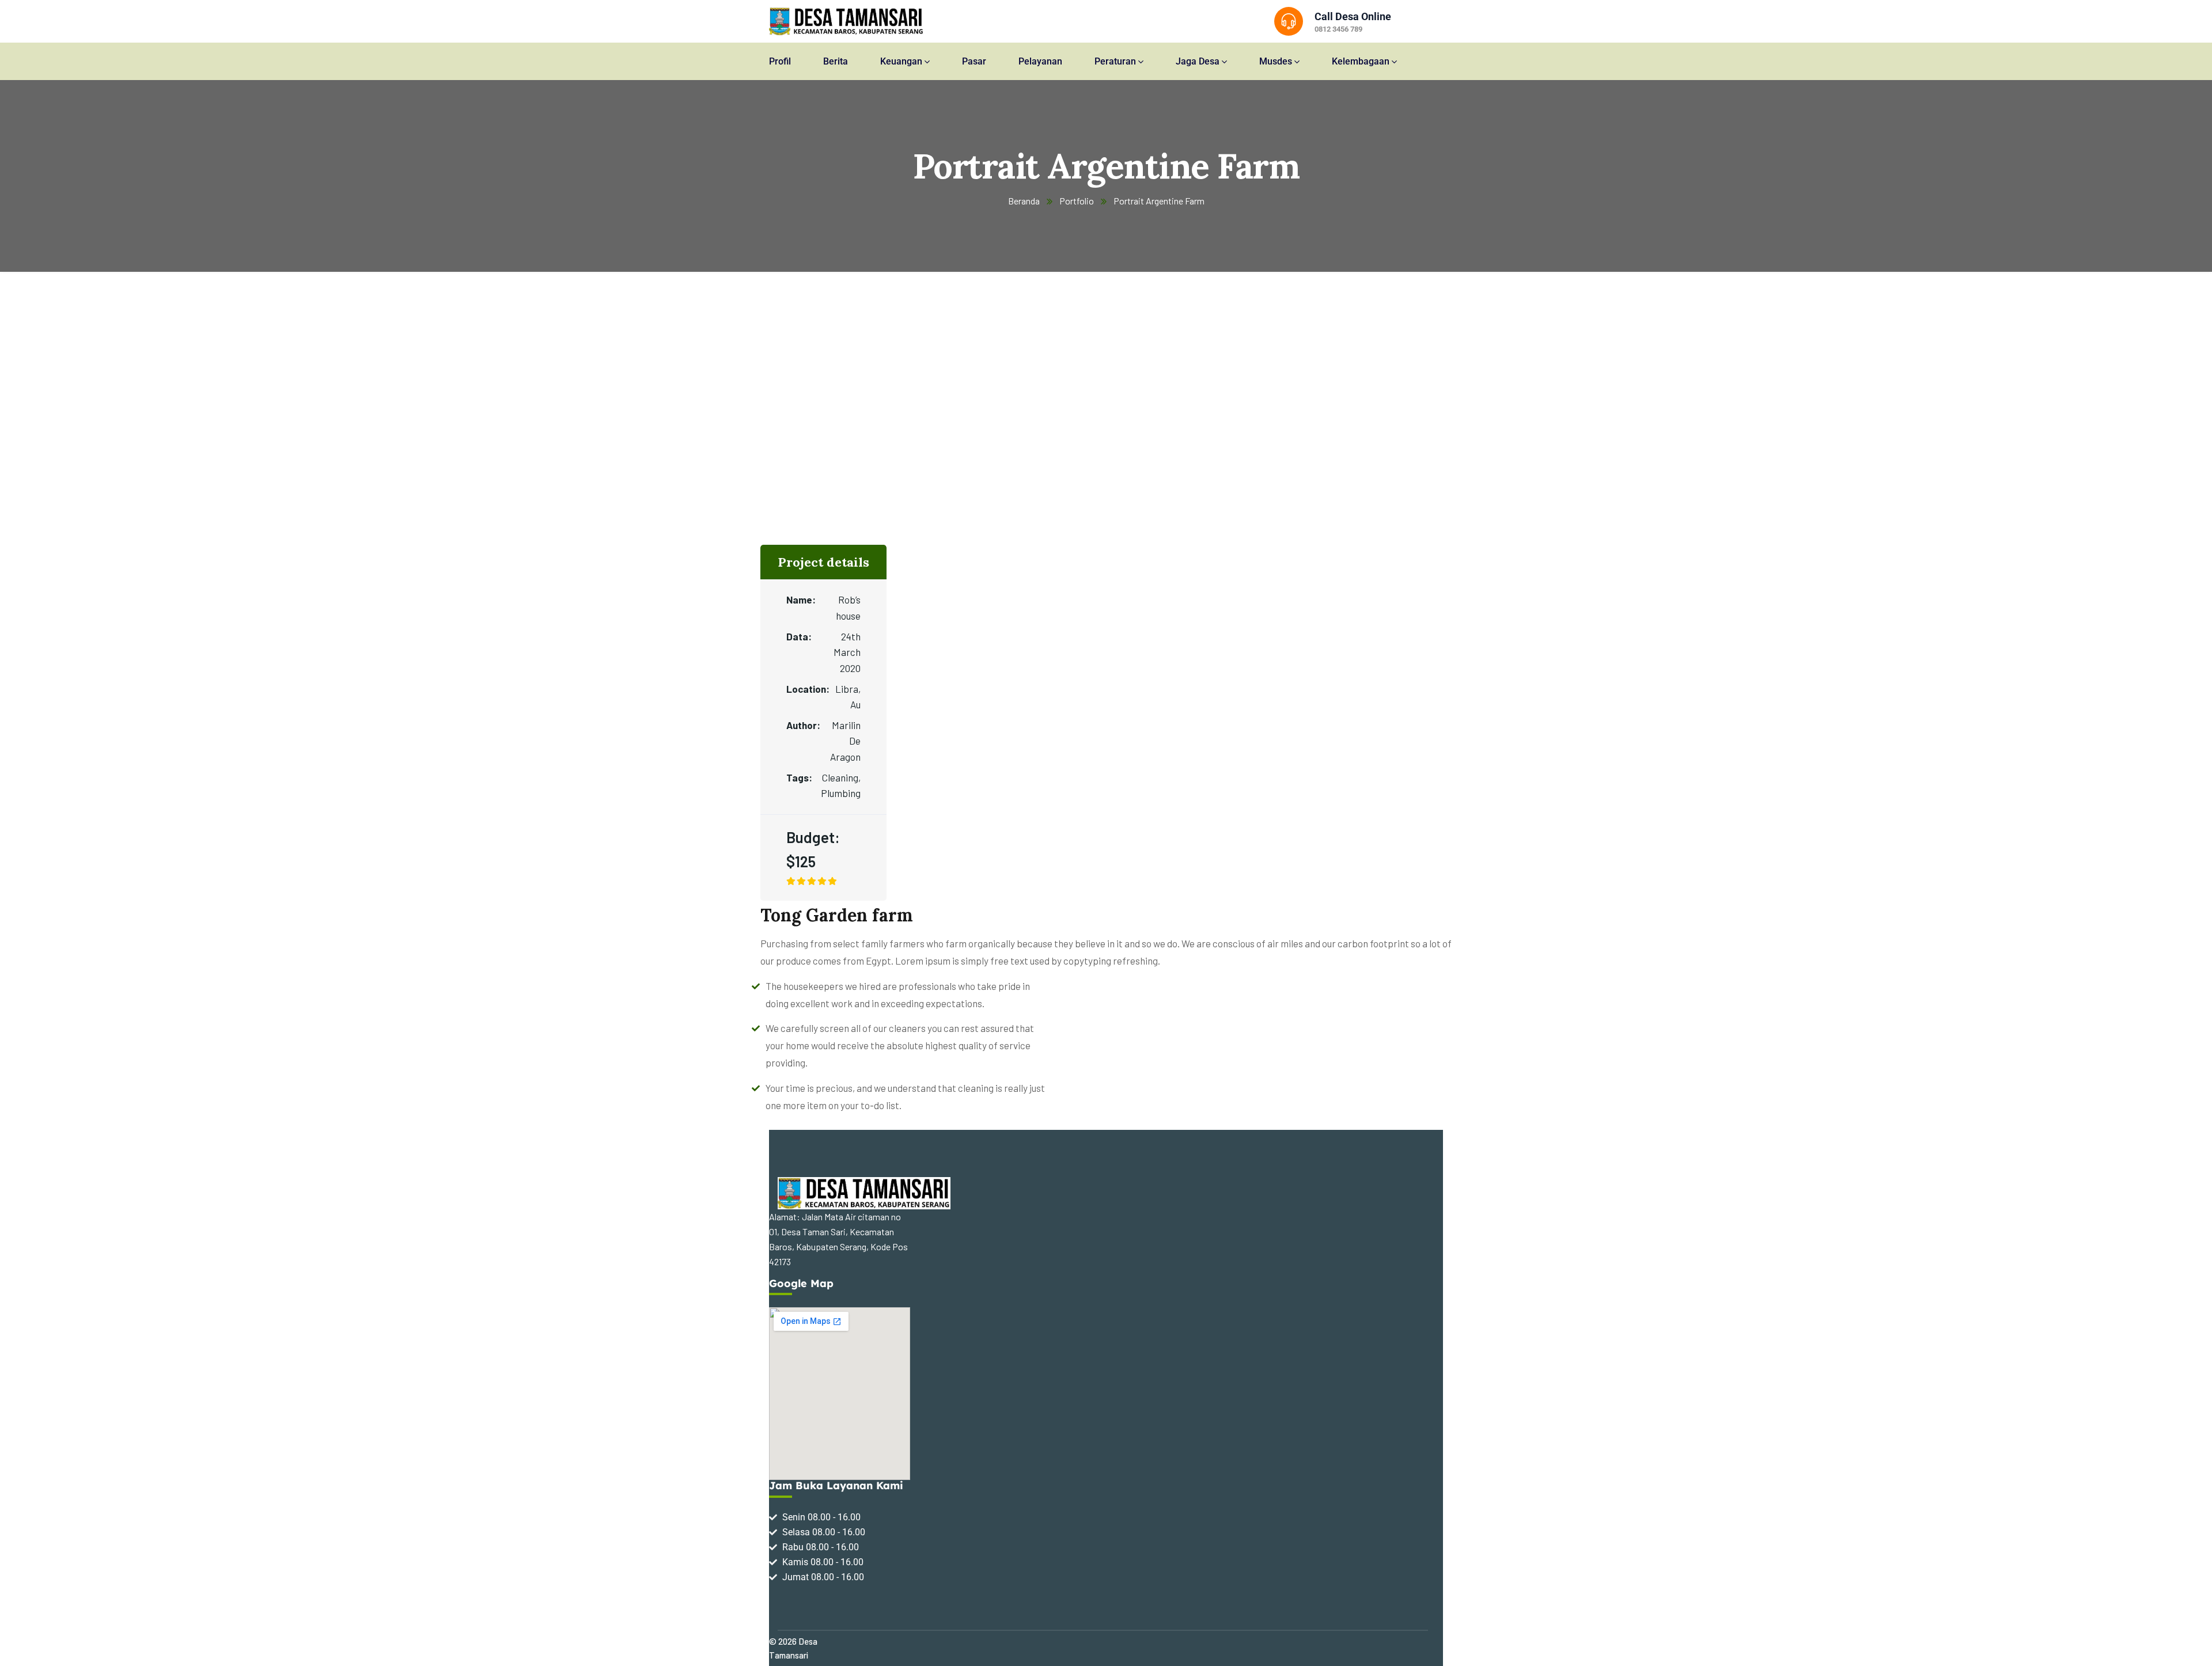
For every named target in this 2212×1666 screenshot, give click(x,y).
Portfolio (1077, 201)
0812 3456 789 (1338, 29)
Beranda (1024, 201)
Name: (801, 599)
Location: (805, 689)
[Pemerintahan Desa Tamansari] (846, 21)
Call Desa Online (1353, 16)
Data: (799, 636)
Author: (802, 725)
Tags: (799, 777)
